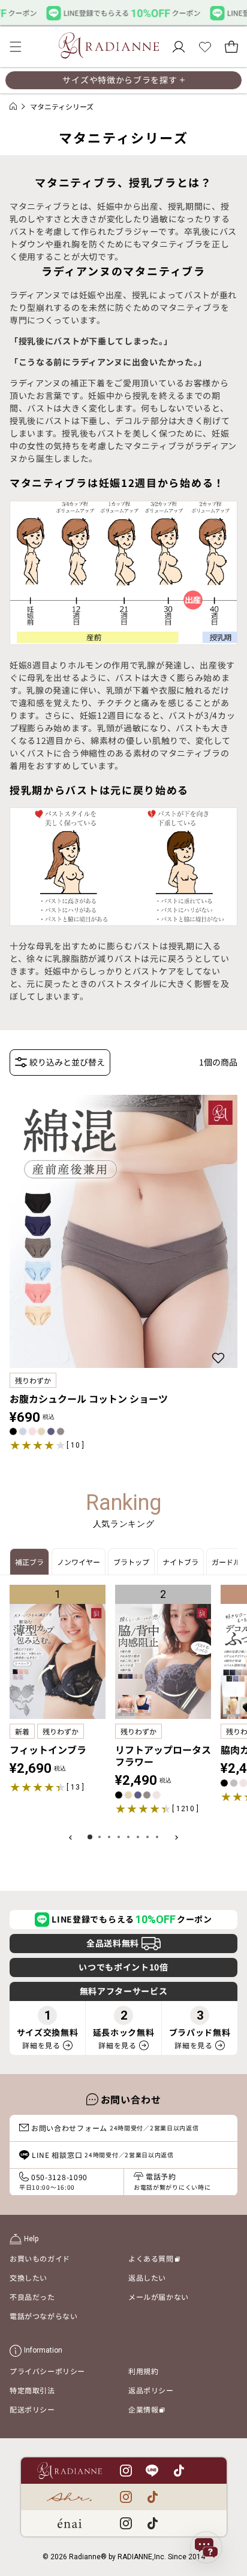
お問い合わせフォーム (115, 2128)
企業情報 (147, 2411)
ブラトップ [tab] (131, 1562)
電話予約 (172, 2181)
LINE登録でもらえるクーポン (132, 1919)
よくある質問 (154, 2260)
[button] (16, 47)
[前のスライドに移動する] (71, 1837)
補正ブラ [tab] (29, 1562)
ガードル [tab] (226, 1562)
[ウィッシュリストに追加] (220, 1358)
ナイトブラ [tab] (180, 1562)
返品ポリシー (151, 2390)
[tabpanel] (123, 1714)
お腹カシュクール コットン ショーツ (89, 1399)
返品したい (147, 2277)
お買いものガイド (40, 2258)
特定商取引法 (32, 2390)
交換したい (28, 2277)
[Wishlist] (205, 47)
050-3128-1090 (53, 2182)
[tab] (90, 1837)
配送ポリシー (32, 2409)
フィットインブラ (48, 1749)
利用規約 (143, 2371)
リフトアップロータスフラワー (163, 1755)
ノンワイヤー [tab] (79, 1562)
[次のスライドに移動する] (176, 1837)
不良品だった (32, 2297)
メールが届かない (159, 2297)
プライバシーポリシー (47, 2371)
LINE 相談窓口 (103, 2155)
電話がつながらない (43, 2316)
